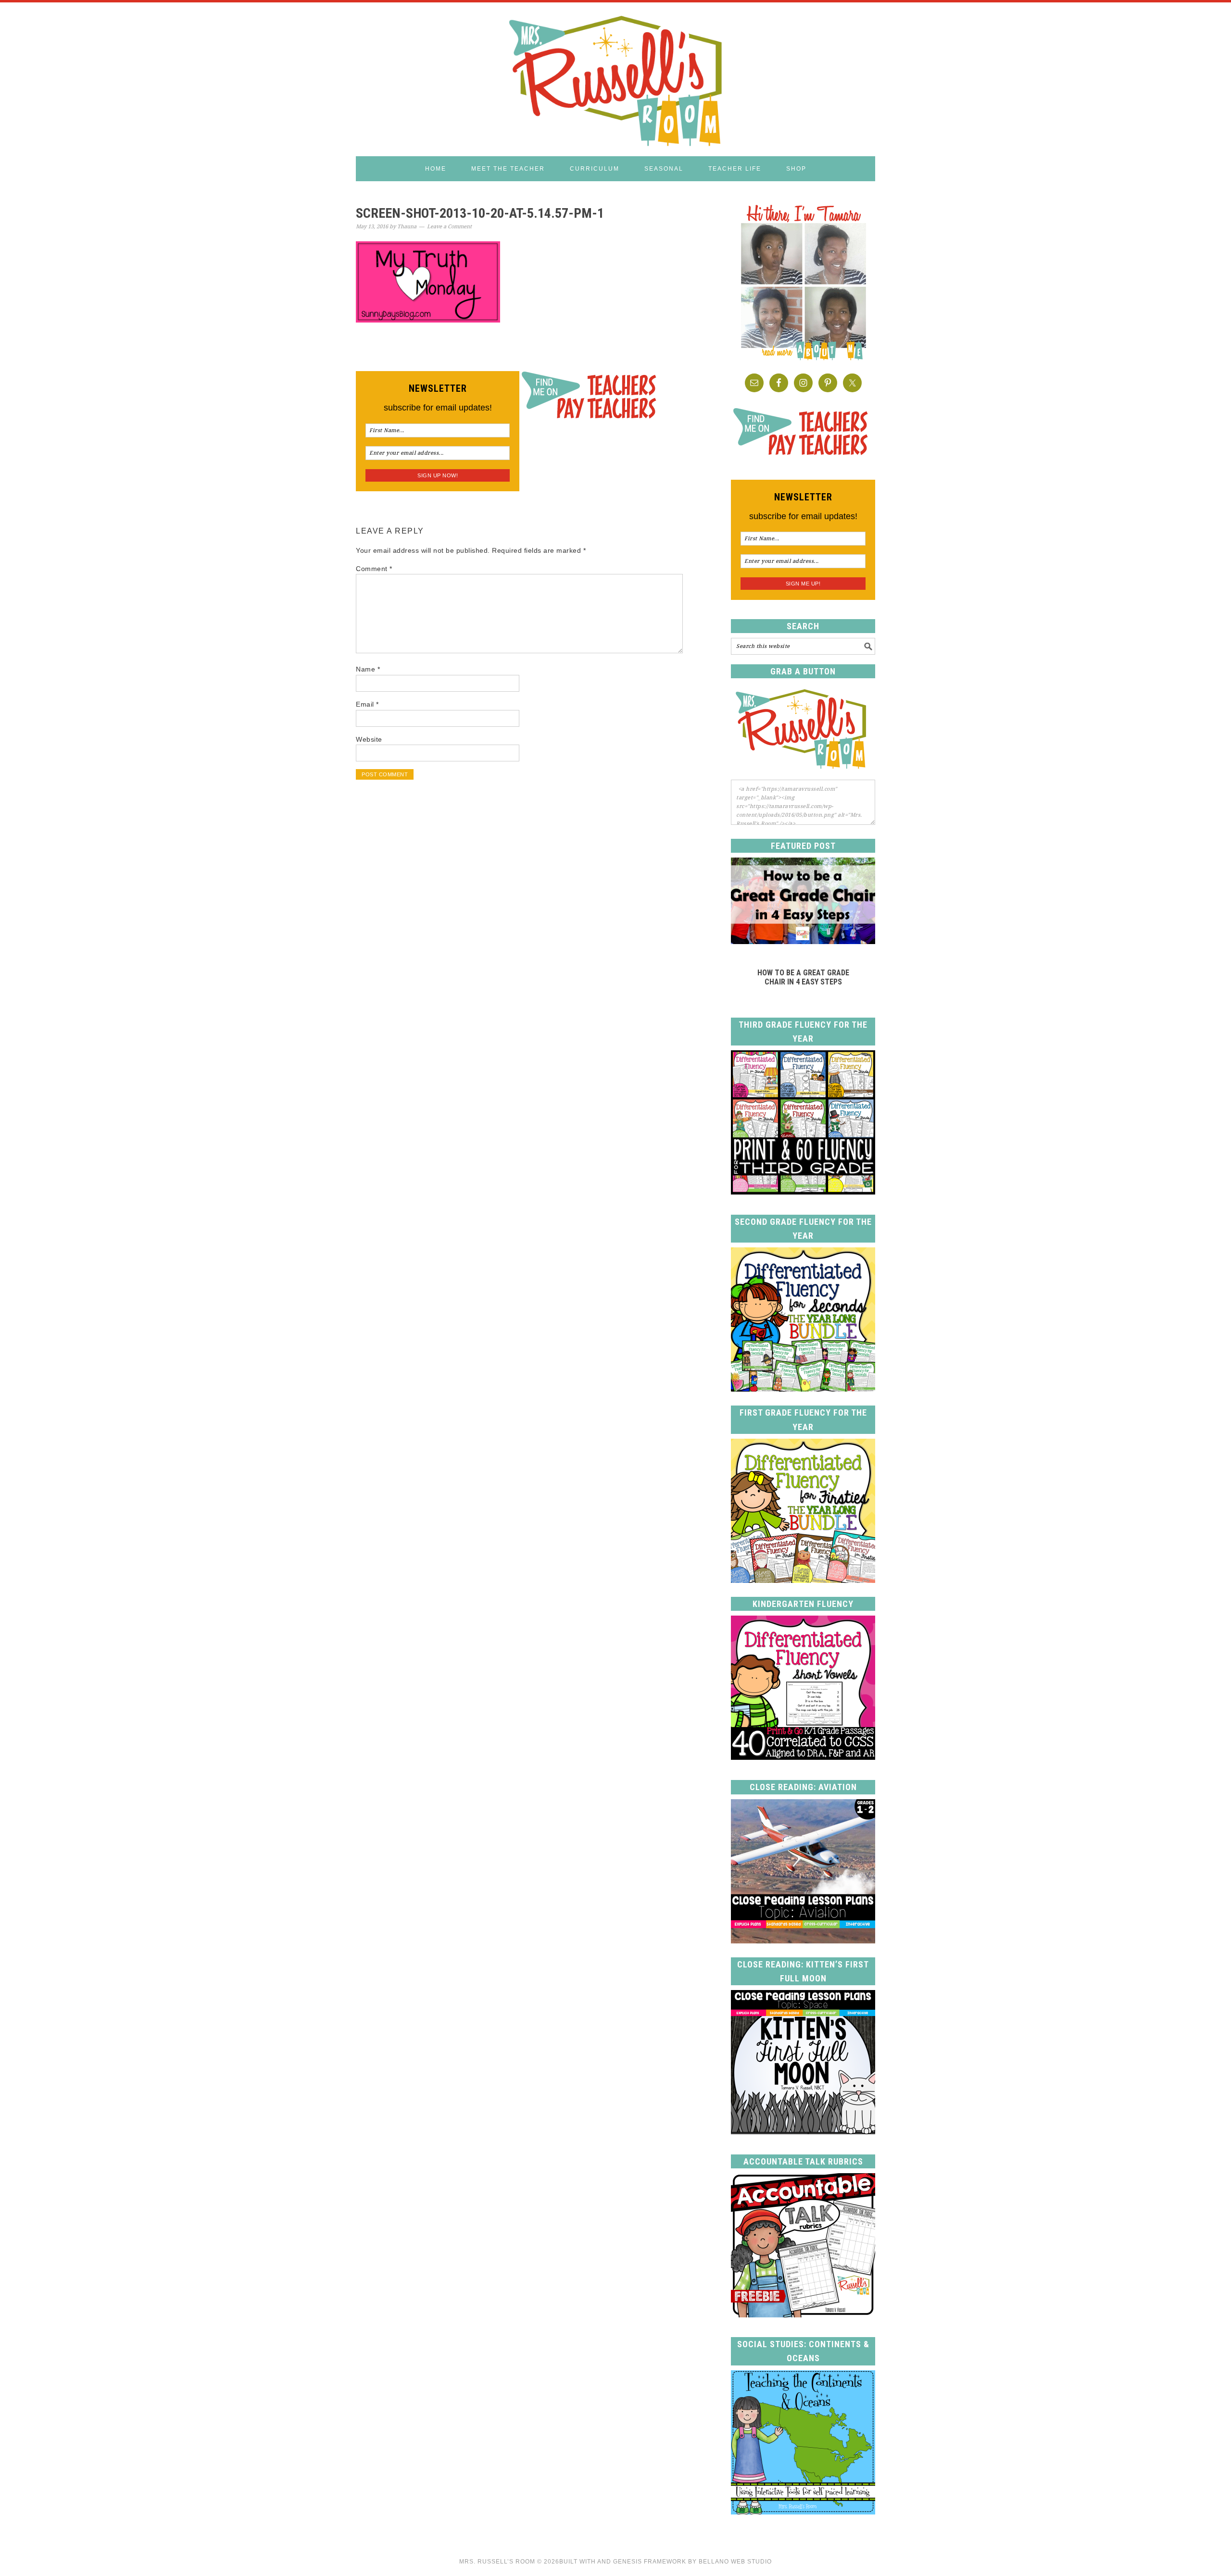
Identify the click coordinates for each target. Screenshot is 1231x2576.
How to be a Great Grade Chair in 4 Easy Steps (803, 977)
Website (369, 739)
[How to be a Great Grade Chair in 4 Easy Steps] (803, 941)
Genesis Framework (650, 2562)
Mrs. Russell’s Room (497, 2562)
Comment (374, 569)
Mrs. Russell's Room (615, 79)
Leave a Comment (449, 227)
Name (368, 669)
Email (367, 704)
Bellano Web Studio (735, 2562)
